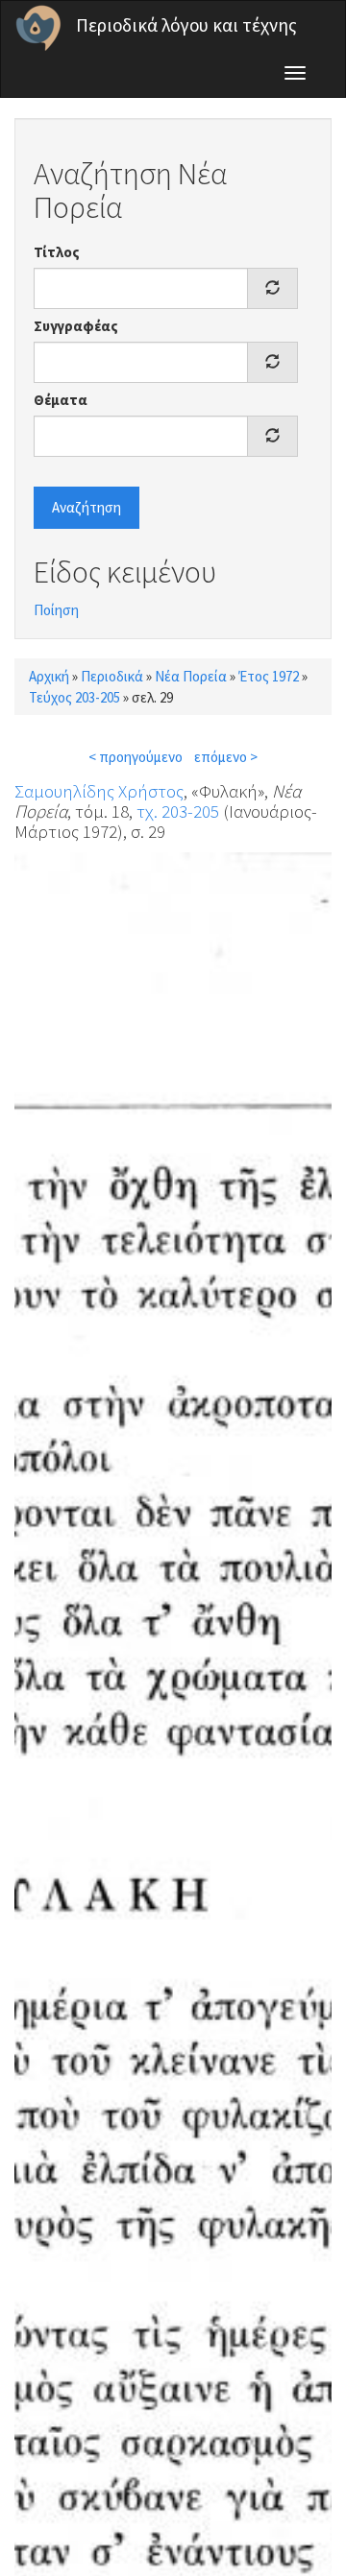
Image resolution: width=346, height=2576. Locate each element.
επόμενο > (226, 757)
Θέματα (61, 400)
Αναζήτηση (86, 507)
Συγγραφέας (76, 326)
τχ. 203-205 (178, 811)
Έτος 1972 (269, 676)
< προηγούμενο (136, 757)
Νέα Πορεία (191, 676)
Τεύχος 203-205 (74, 697)
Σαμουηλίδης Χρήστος (99, 791)
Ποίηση (56, 610)
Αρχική (49, 676)
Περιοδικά (112, 676)
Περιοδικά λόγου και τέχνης (186, 25)
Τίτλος (57, 252)
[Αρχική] (38, 28)
